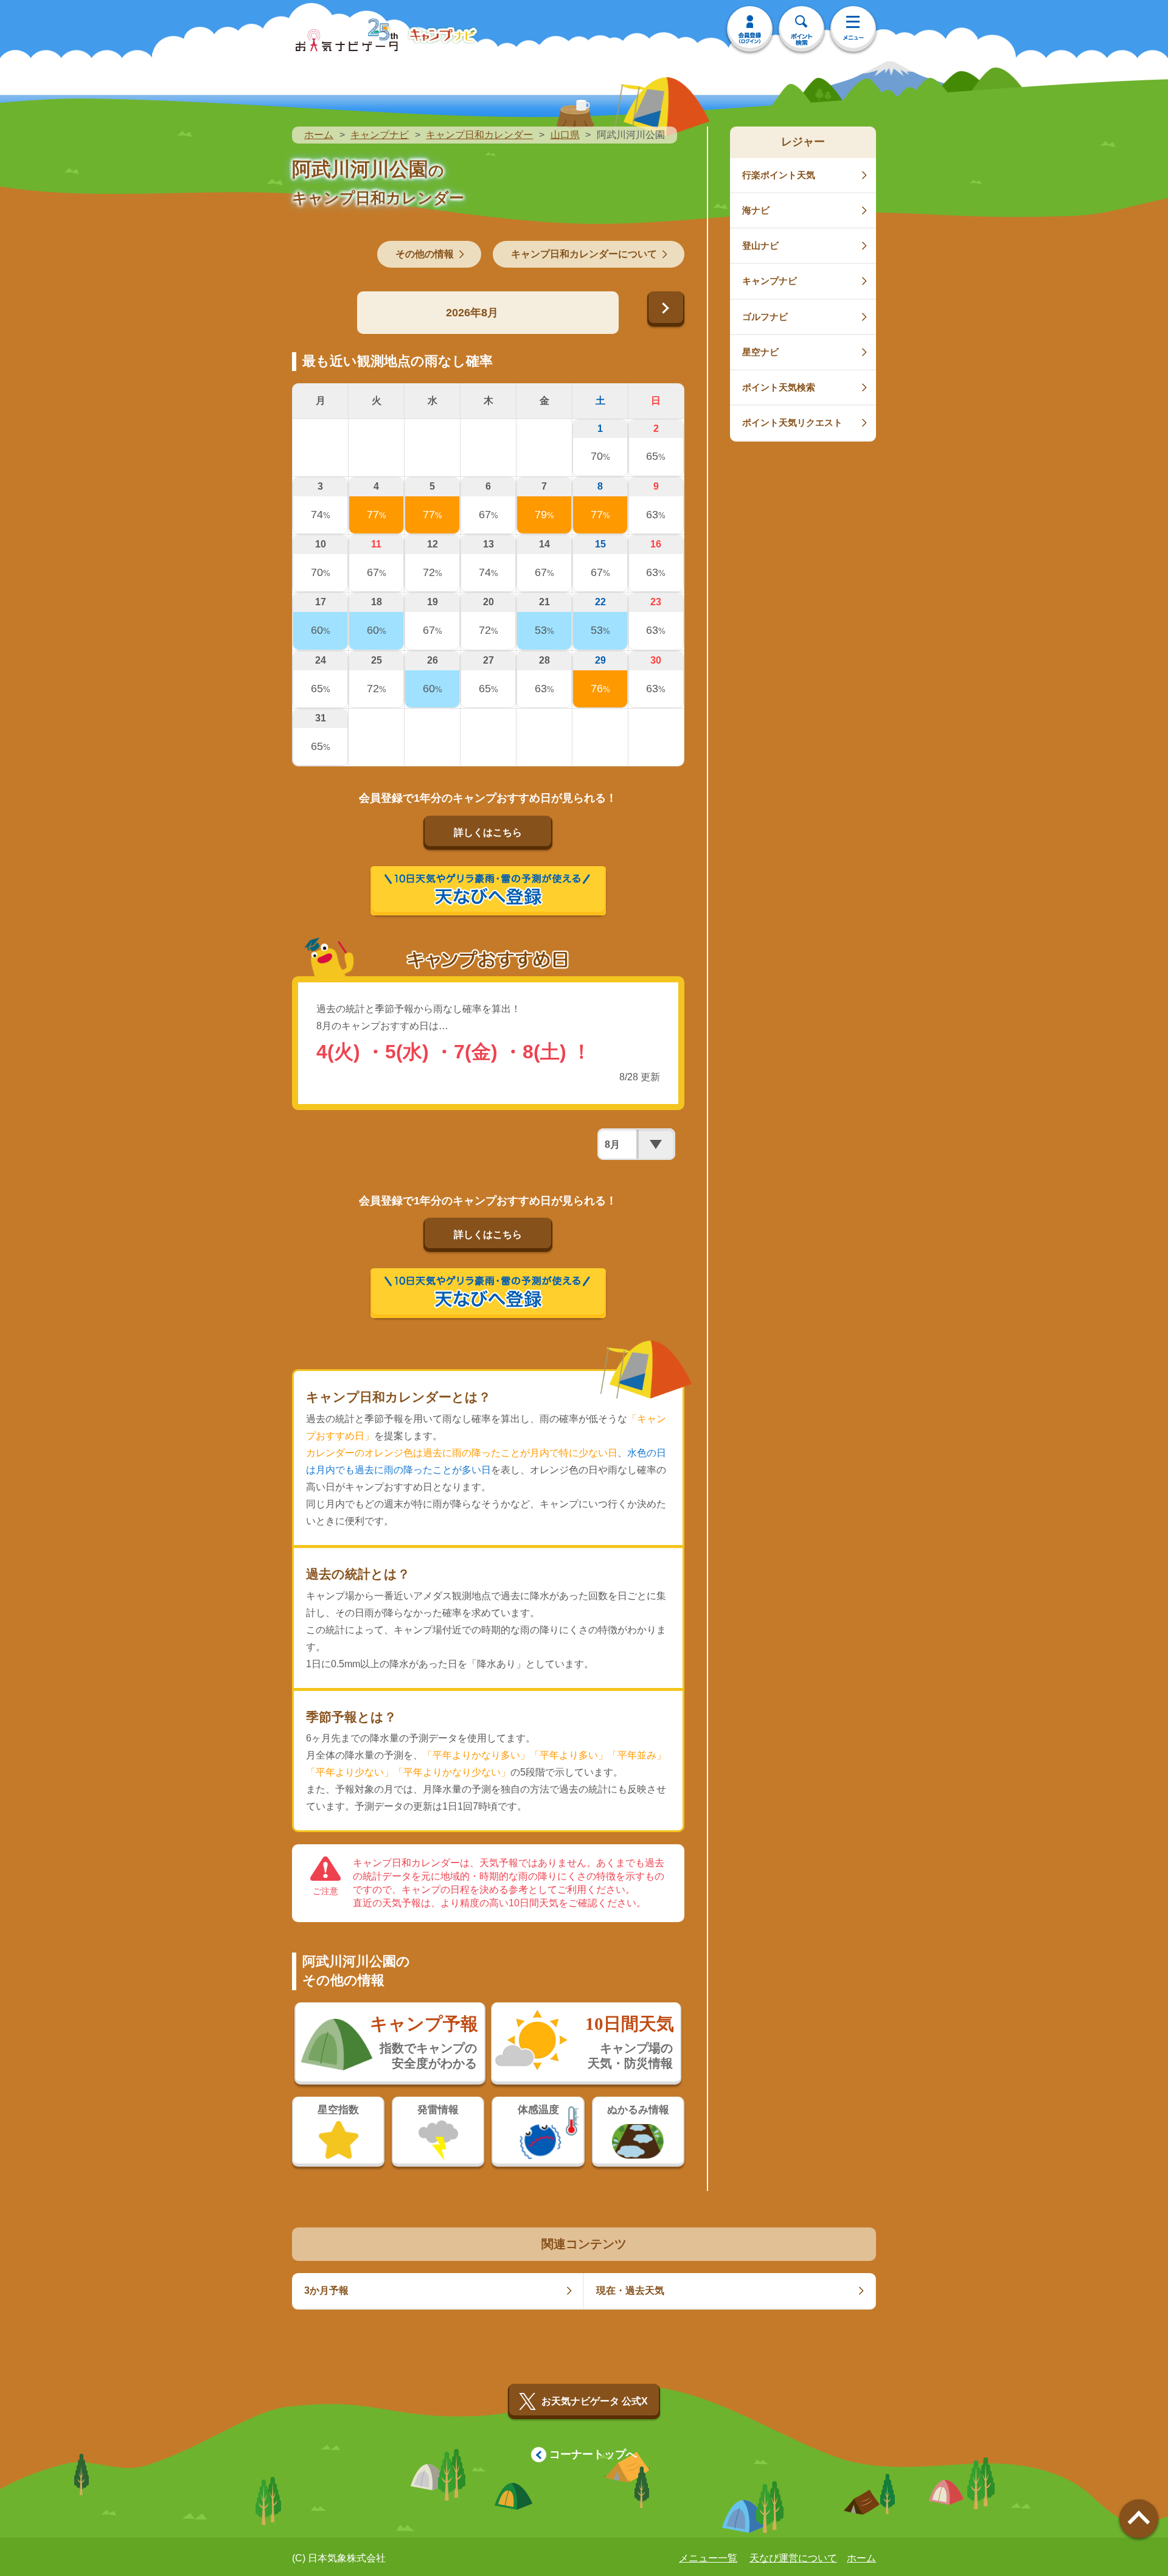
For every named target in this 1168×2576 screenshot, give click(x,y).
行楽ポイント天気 (779, 175)
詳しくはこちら (488, 832)
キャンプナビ (380, 135)
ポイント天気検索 (779, 387)
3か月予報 (326, 2290)
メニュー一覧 (708, 2558)
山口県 (565, 135)
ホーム (319, 135)
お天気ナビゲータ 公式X (595, 2401)
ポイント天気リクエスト (792, 422)
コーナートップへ (593, 2454)
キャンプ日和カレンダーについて (584, 254)
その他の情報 (425, 254)
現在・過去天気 (630, 2290)
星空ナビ (760, 352)
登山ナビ (760, 245)
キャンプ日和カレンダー (479, 135)
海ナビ (756, 210)
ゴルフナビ (765, 317)
